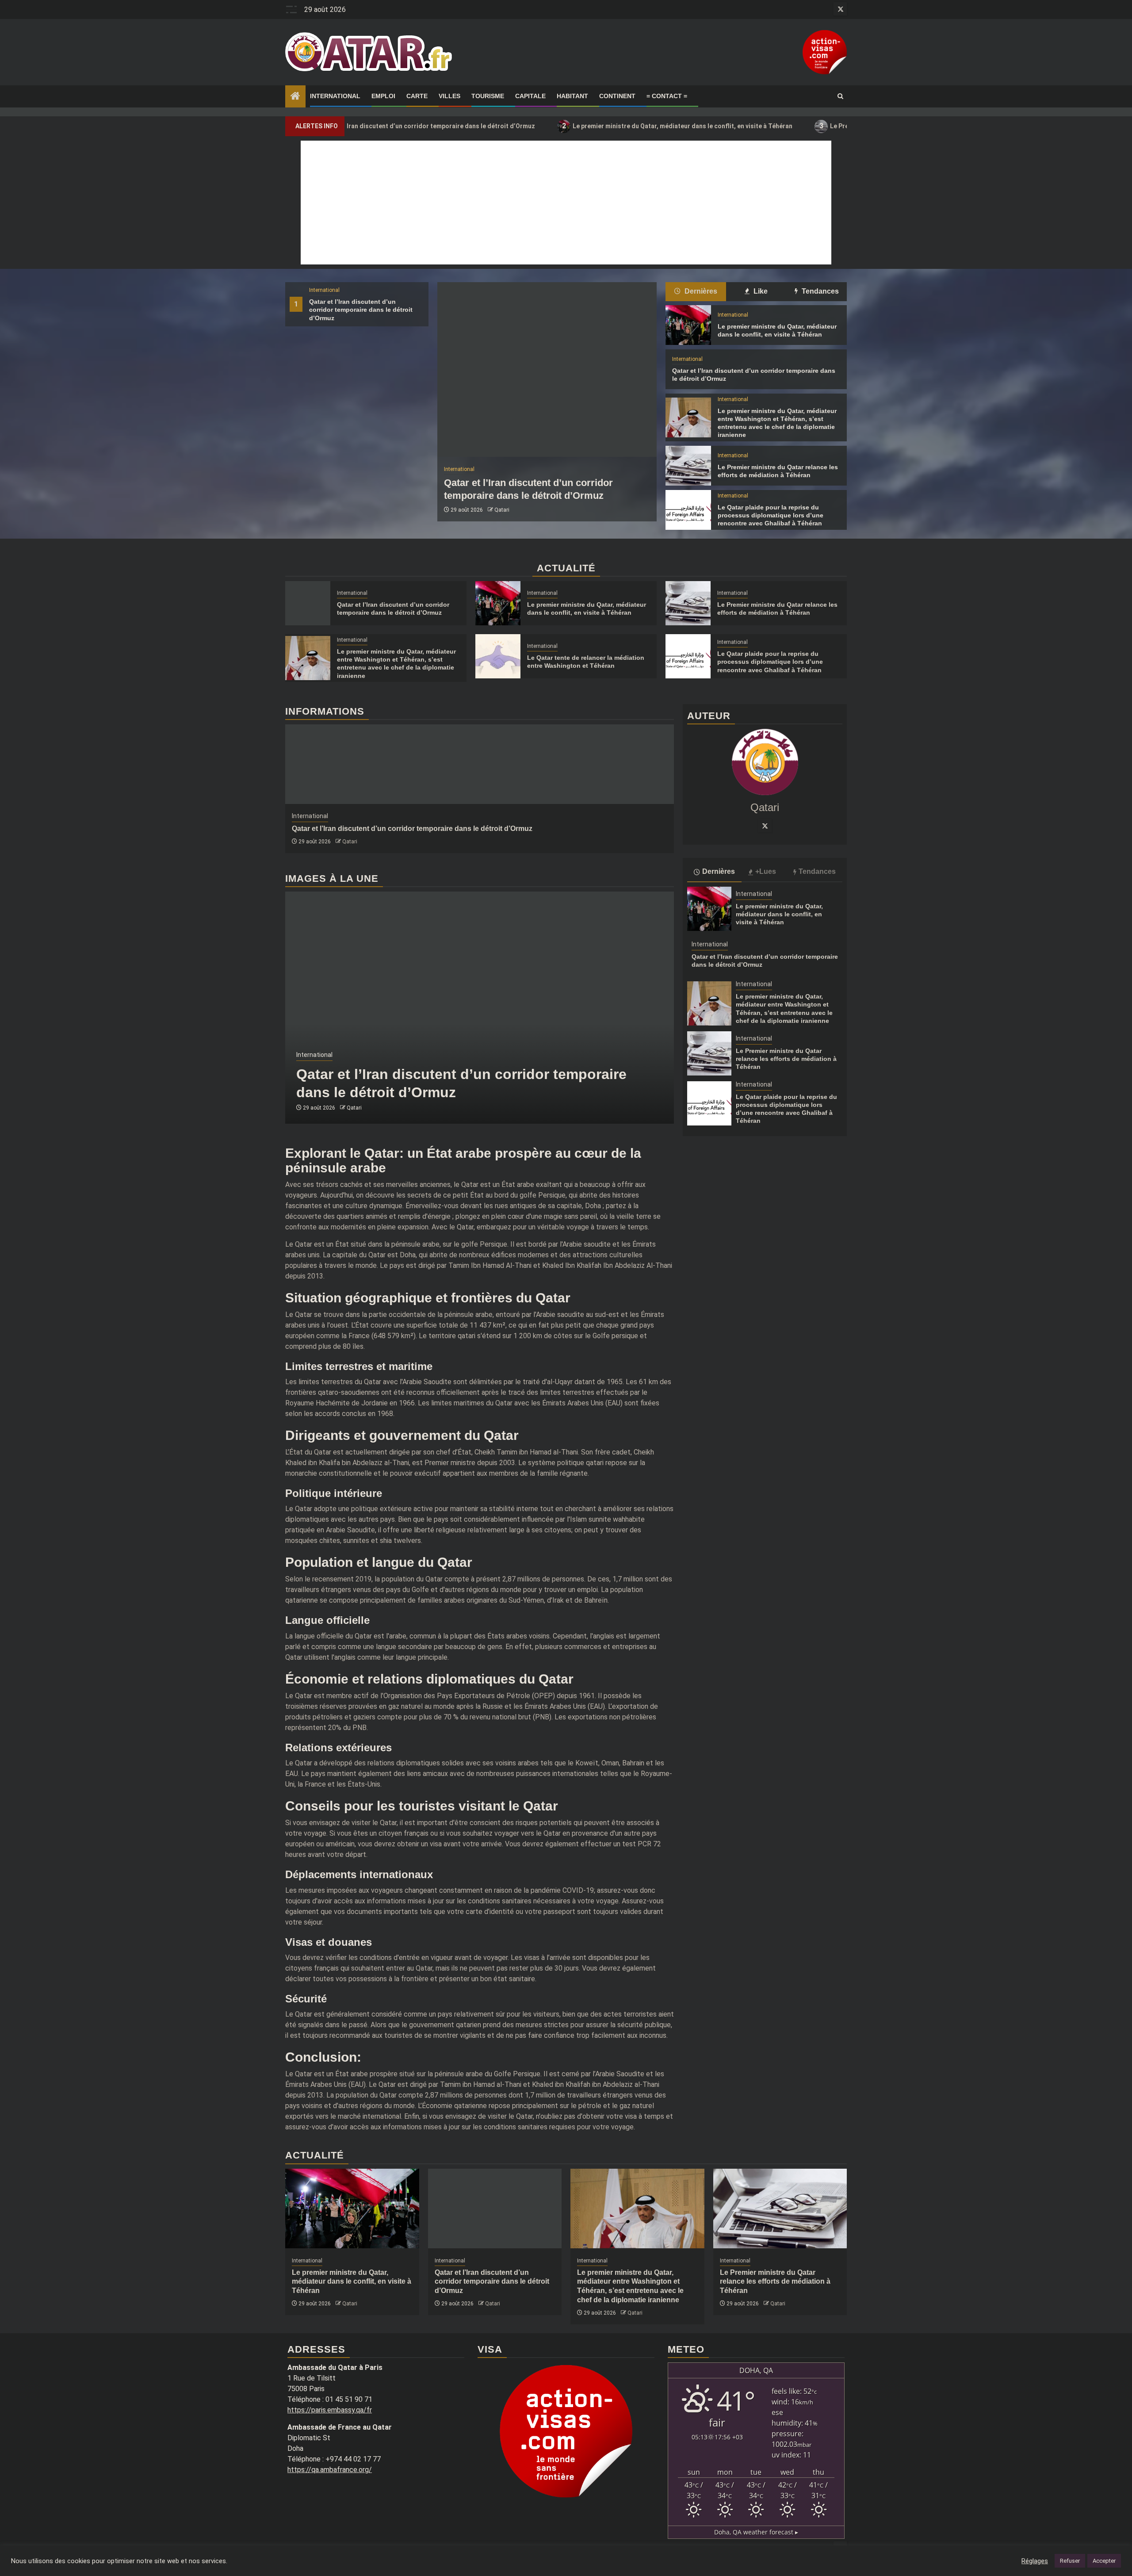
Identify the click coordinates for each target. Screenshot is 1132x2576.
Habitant (572, 96)
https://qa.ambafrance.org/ (330, 2470)
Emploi (383, 96)
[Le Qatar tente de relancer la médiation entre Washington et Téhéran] (498, 656)
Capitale (530, 96)
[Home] (295, 97)
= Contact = (667, 96)
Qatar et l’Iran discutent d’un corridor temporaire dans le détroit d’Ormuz (361, 310)
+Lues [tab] (766, 871)
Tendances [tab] (819, 291)
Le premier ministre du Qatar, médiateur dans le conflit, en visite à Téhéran (576, 126)
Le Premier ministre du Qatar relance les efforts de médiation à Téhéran (830, 126)
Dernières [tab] (700, 291)
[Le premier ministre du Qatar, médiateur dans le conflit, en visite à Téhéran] (688, 325)
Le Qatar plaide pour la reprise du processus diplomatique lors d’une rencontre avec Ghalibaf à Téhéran (771, 515)
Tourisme (488, 96)
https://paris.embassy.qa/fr (330, 2410)
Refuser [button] (1070, 2561)
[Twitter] (765, 826)
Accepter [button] (1104, 2561)
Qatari (502, 510)
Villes (449, 96)
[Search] (840, 96)
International (335, 96)
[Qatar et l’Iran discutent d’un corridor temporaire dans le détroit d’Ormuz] (547, 369)
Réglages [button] (1035, 2561)
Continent (617, 96)
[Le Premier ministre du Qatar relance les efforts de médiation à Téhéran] (688, 466)
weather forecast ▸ (756, 2532)
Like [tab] (760, 291)
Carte (417, 96)
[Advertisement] (566, 203)
